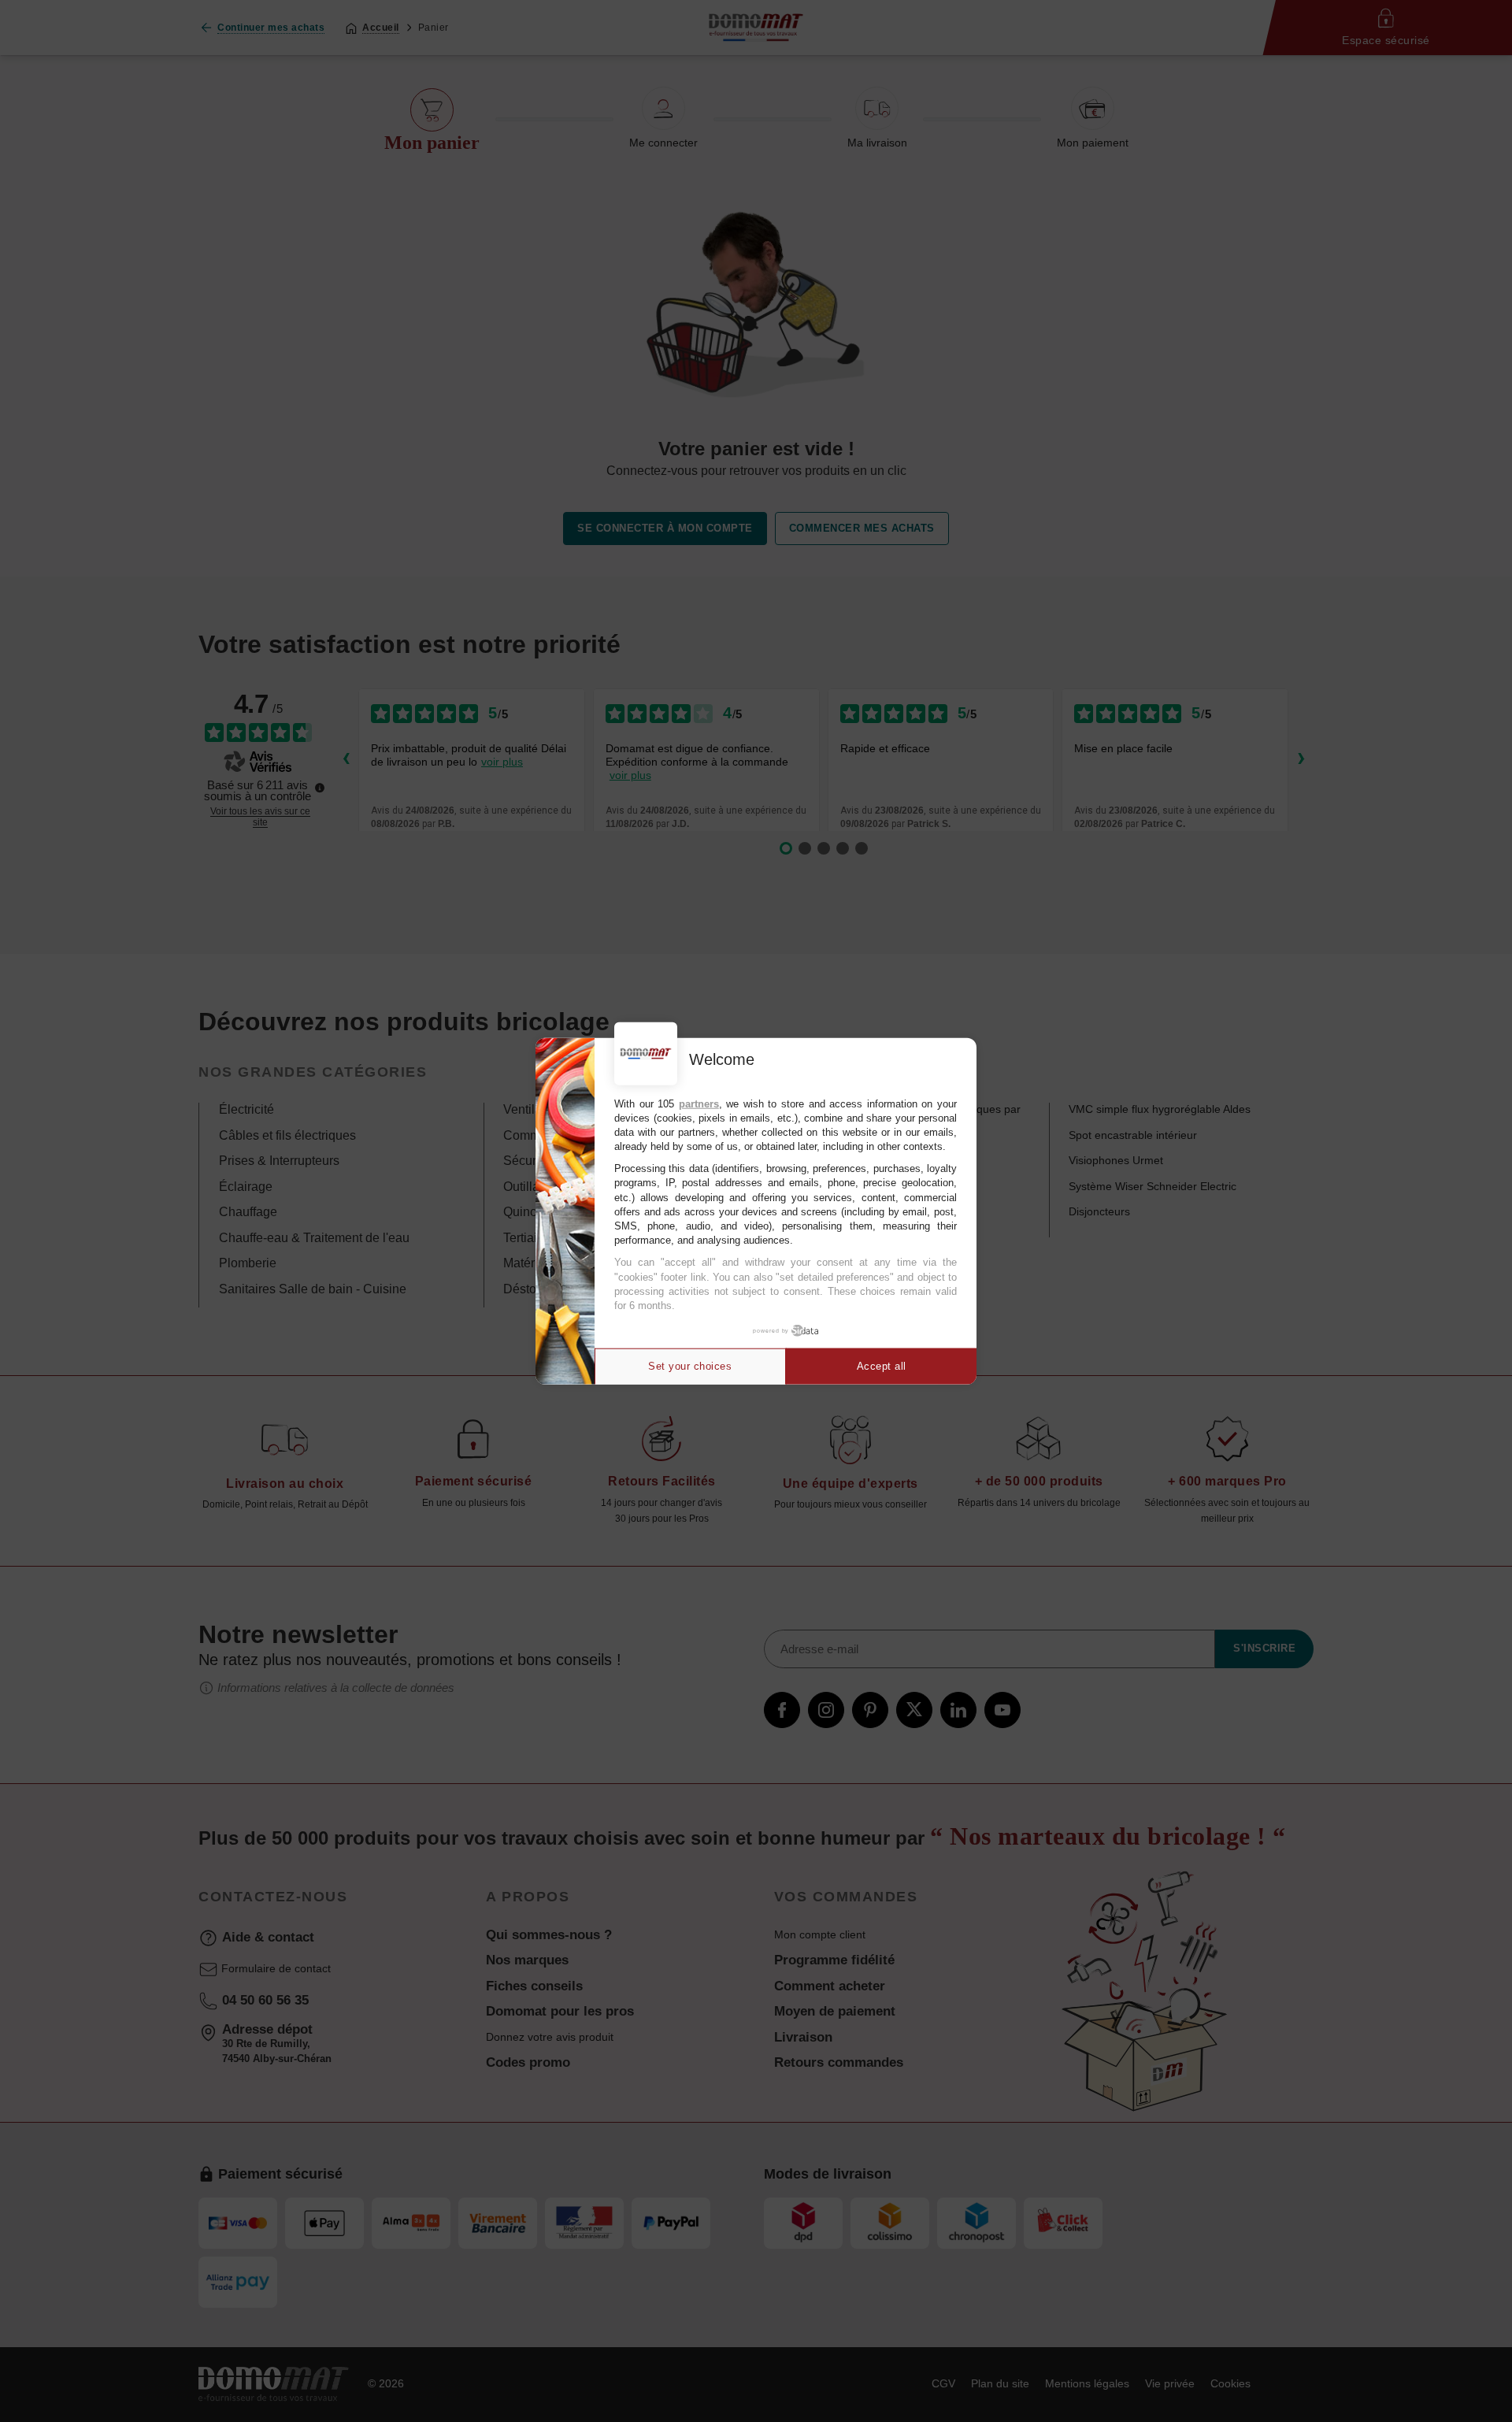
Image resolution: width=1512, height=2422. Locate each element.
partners (699, 1103)
